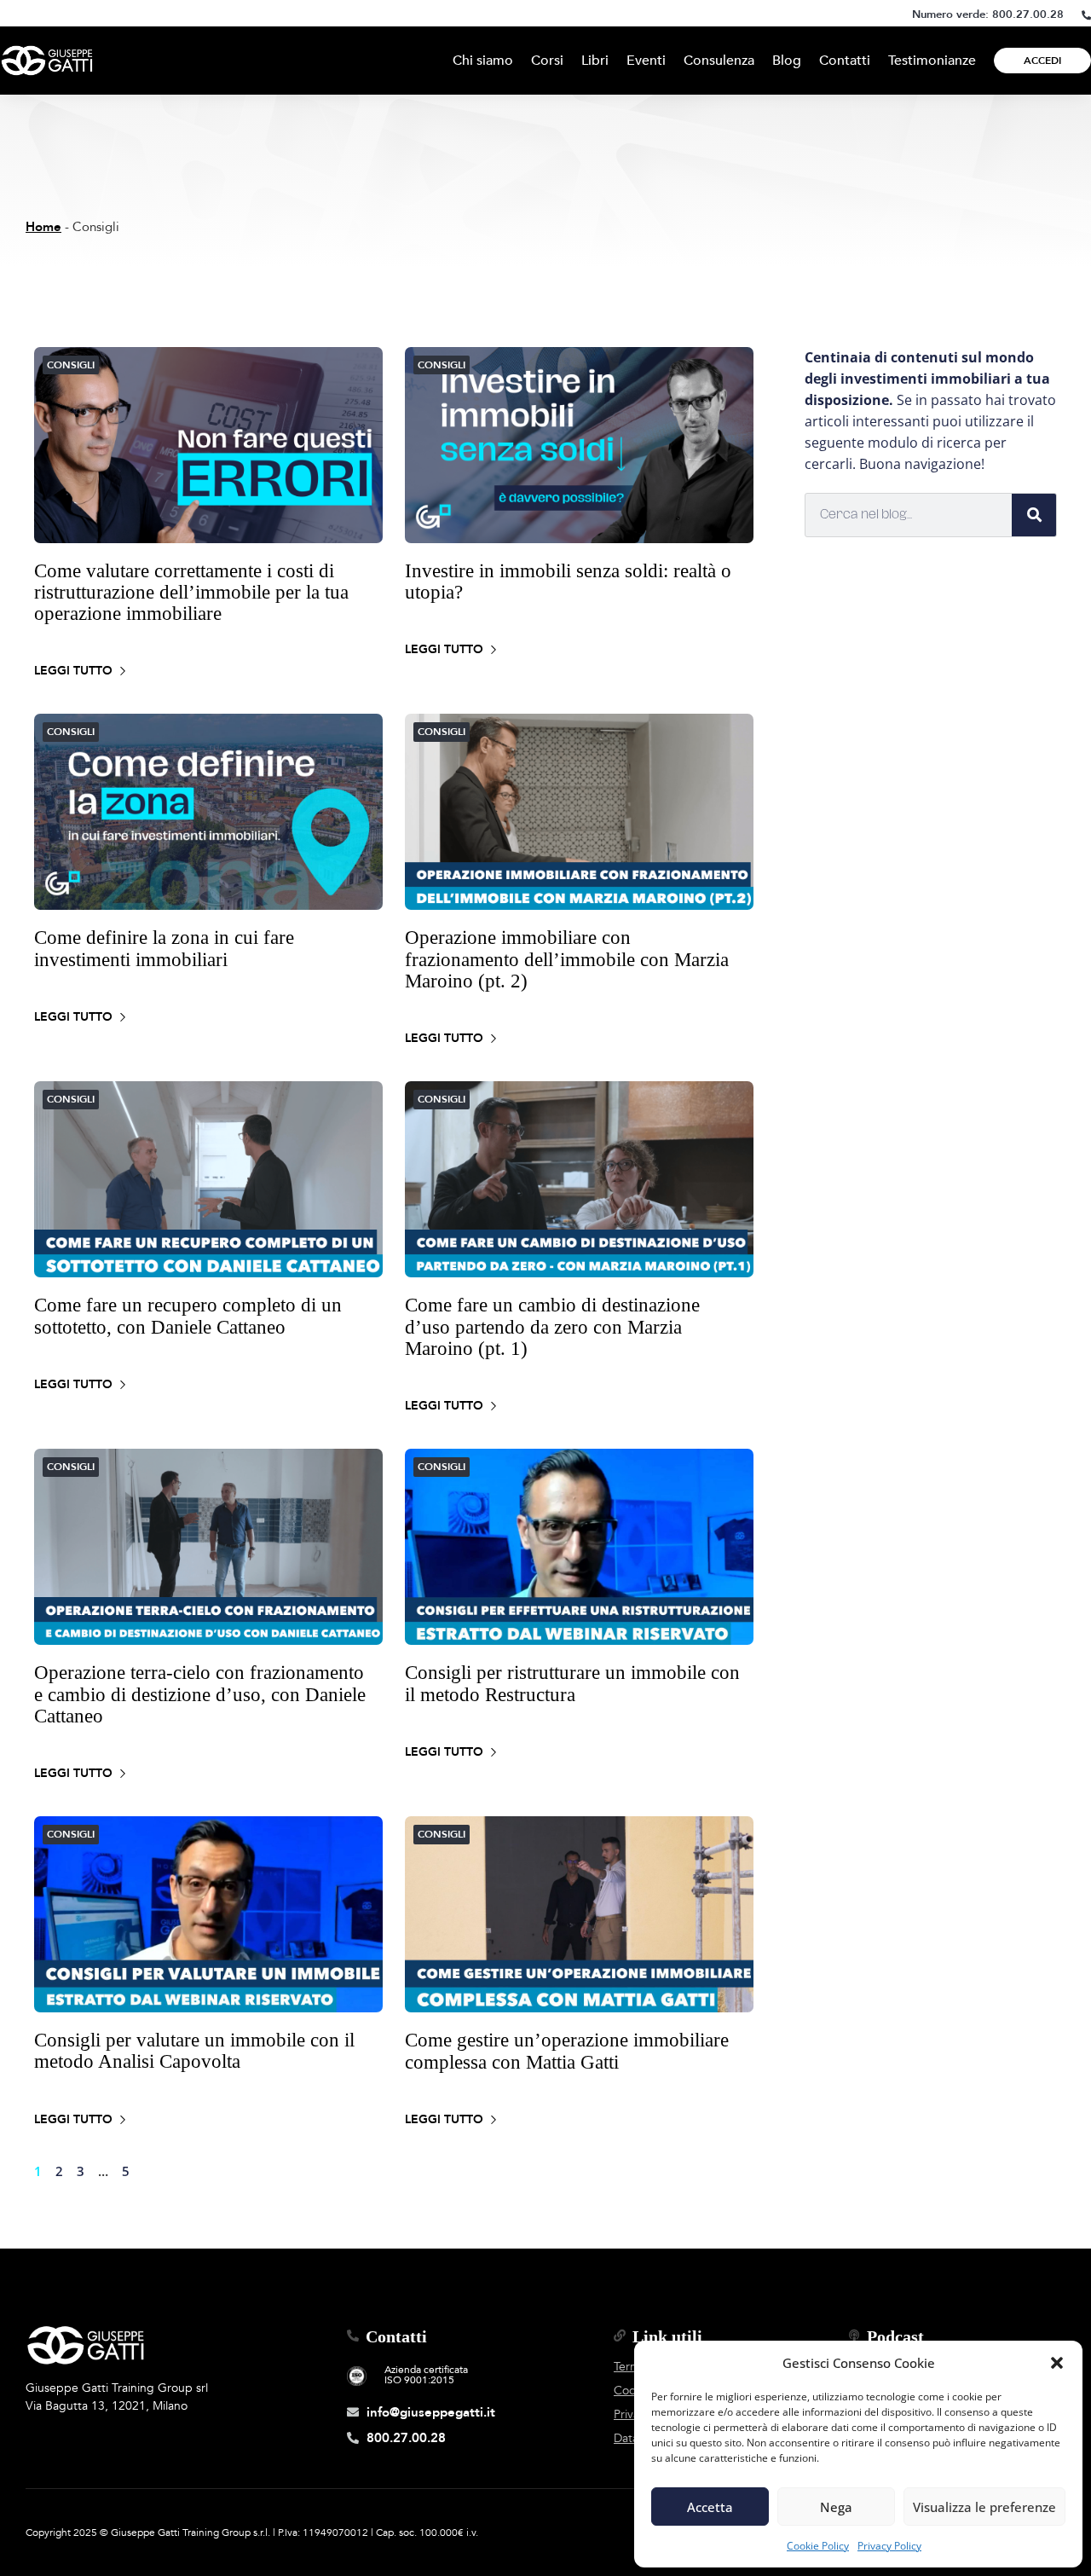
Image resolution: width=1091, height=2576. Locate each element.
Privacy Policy (889, 2546)
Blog (787, 61)
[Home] (47, 61)
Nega (836, 2507)
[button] (1057, 2363)
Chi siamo (483, 61)
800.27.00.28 (1028, 14)
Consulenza (719, 61)
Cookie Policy (818, 2546)
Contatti (845, 61)
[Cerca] (1034, 515)
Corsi (547, 61)
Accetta (710, 2507)
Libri (595, 61)
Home (43, 227)
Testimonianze (932, 61)
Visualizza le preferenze (984, 2507)
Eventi (646, 61)
